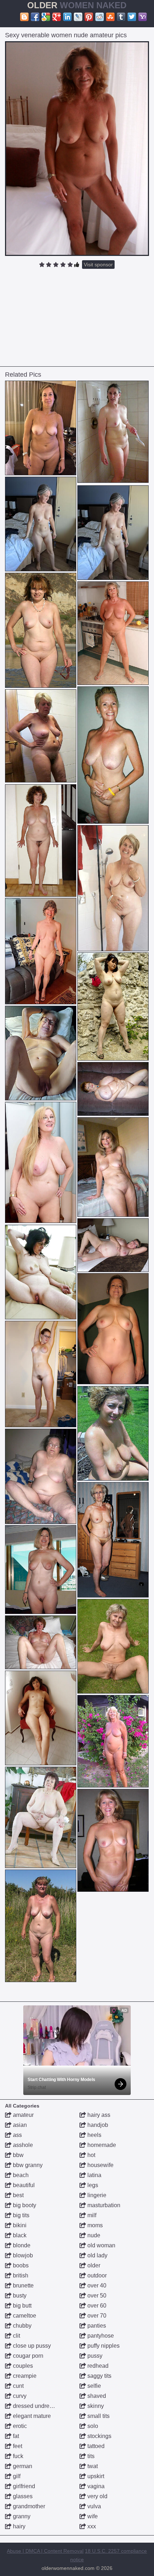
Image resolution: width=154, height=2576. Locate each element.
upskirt (95, 2476)
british (20, 2275)
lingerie (96, 2195)
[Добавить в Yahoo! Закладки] (143, 17)
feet (17, 2446)
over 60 (96, 2306)
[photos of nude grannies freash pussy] (41, 1476)
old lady (97, 2255)
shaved (96, 2396)
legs (92, 2185)
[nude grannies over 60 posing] (113, 1089)
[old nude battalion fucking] (41, 630)
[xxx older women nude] (113, 1433)
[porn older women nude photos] (41, 428)
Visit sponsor (98, 265)
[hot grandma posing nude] (113, 1006)
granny (21, 2516)
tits (90, 2456)
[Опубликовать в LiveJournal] (78, 17)
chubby (21, 2326)
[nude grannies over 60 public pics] (113, 432)
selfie (93, 2386)
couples (22, 2366)
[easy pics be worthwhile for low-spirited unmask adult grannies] (113, 755)
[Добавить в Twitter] (132, 17)
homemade (101, 2145)
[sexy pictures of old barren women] (113, 633)
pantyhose (100, 2336)
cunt (18, 2386)
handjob (97, 2125)
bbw (18, 2155)
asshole (22, 2145)
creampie (24, 2376)
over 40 (96, 2285)
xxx (91, 2526)
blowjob (22, 2255)
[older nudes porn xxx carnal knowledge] (113, 888)
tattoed (95, 2446)
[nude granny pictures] (113, 1245)
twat (92, 2466)
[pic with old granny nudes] (41, 1162)
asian (19, 2125)
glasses (22, 2496)
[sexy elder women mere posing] (41, 1642)
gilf (16, 2476)
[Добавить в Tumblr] (121, 17)
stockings (99, 2436)
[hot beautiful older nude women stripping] (41, 1926)
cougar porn (27, 2356)
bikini (19, 2225)
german (22, 2466)
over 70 (96, 2316)
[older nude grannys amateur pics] (41, 524)
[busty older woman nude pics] (41, 1374)
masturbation (103, 2205)
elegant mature (31, 2416)
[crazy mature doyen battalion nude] (113, 1329)
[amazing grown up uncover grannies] (41, 736)
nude (93, 2235)
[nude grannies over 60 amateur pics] (41, 1817)
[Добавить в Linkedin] (67, 17)
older (93, 2265)
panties (96, 2326)
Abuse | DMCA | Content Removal (45, 2551)
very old (97, 2496)
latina (94, 2175)
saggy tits (99, 2376)
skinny (95, 2406)
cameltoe (24, 2316)
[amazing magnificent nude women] (113, 1840)
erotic (19, 2426)
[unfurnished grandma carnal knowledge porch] (41, 1570)
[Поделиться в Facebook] (35, 17)
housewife (100, 2165)
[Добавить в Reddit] (100, 17)
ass (17, 2135)
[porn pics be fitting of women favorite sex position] (113, 1646)
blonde (21, 2245)
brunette (23, 2285)
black (19, 2235)
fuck (17, 2456)
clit (16, 2336)
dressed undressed (37, 2406)
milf (91, 2215)
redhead (97, 2366)
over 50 (96, 2296)
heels (94, 2135)
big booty (24, 2205)
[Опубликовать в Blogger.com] (24, 17)
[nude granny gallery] (41, 1272)
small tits (98, 2416)
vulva (93, 2506)
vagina (95, 2486)
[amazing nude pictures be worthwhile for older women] (113, 1167)
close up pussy (31, 2346)
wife (92, 2516)
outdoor (96, 2275)
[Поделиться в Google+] (57, 17)
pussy (94, 2356)
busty (19, 2296)
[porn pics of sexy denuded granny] (113, 1741)
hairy (18, 2526)
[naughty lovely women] (41, 840)
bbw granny (27, 2165)
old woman (101, 2245)
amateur (23, 2115)
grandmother (28, 2506)
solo (92, 2426)
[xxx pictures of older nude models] (41, 1718)
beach (20, 2175)
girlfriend (23, 2486)
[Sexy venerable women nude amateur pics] (77, 149)
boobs (20, 2265)
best (18, 2195)
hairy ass (98, 2115)
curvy (19, 2396)
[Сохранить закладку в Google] (46, 17)
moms (94, 2225)
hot (91, 2155)
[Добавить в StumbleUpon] (110, 17)
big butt (21, 2306)
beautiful (23, 2185)
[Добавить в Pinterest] (89, 17)
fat (15, 2436)
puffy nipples (103, 2346)
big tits (20, 2215)
